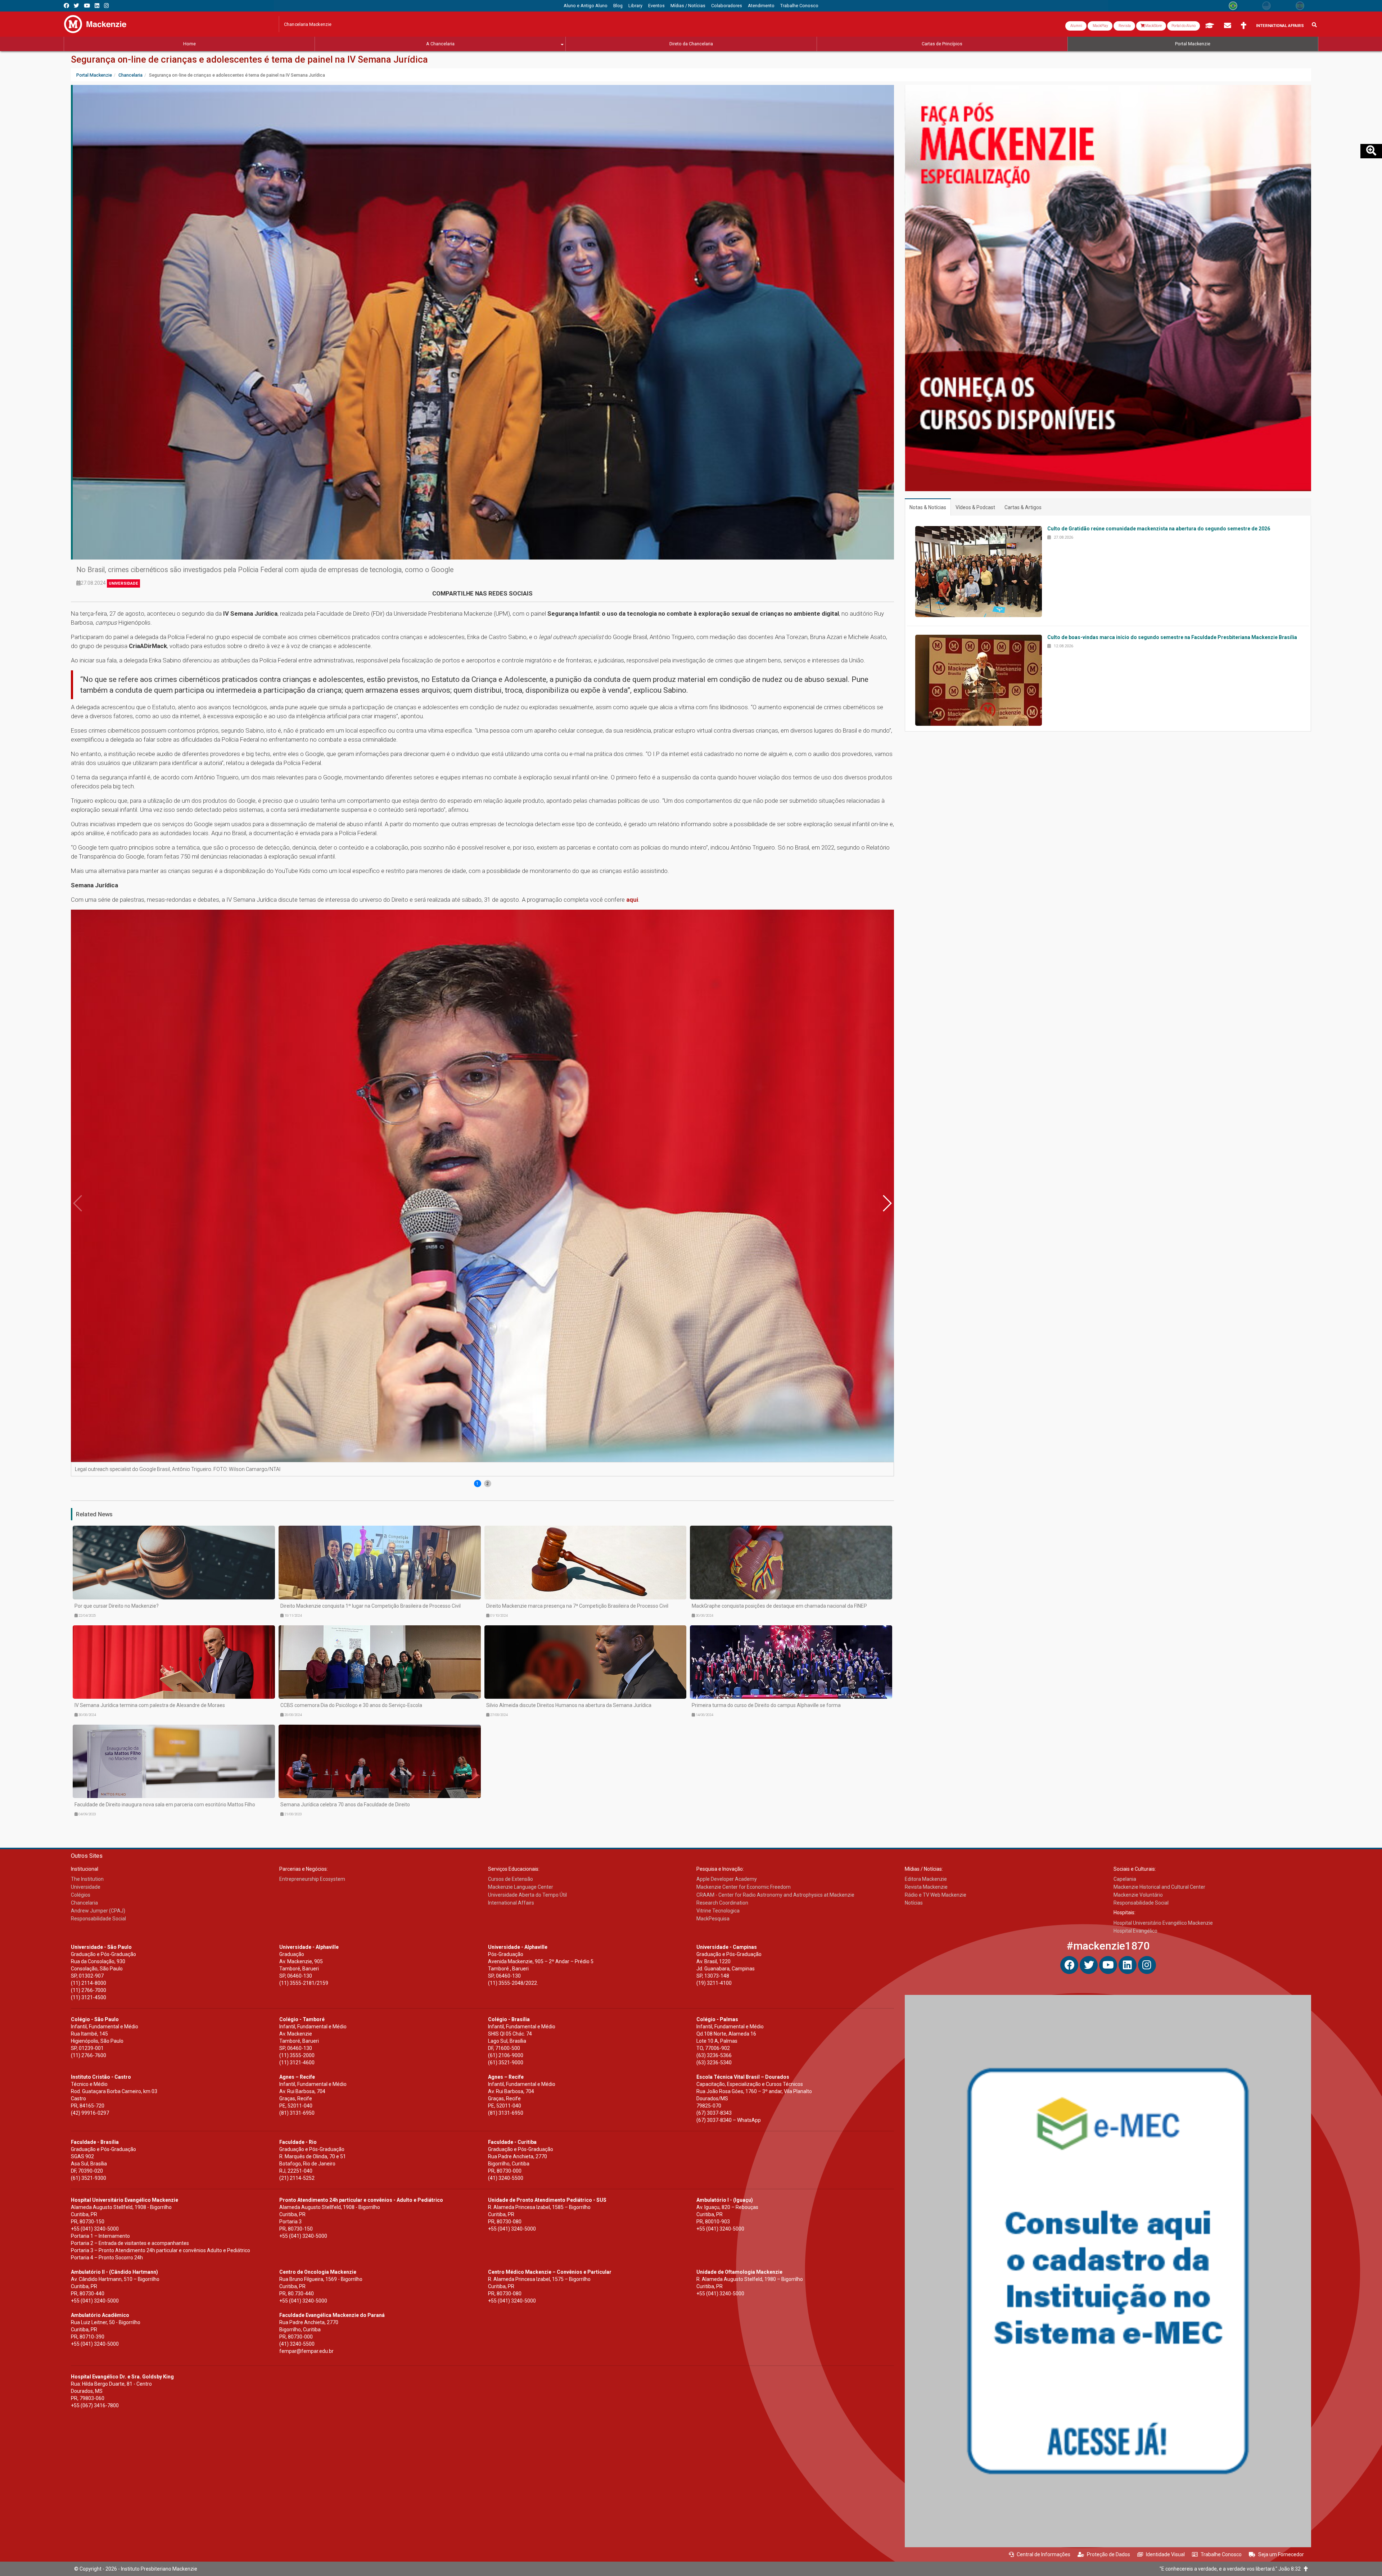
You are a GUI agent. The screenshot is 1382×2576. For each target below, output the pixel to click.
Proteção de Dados (1108, 2554)
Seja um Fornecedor (1281, 2554)
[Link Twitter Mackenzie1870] (76, 6)
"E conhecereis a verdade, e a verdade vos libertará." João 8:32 (1232, 2569)
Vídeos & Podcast (975, 507)
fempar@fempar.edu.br (306, 2351)
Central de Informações (1044, 2554)
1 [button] (477, 1484)
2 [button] (487, 1484)
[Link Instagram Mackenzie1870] (106, 6)
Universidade (123, 583)
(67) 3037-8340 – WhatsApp (729, 2120)
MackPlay (1100, 26)
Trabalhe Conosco (1221, 2554)
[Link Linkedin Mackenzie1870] (97, 6)
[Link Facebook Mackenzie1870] (66, 6)
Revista (1124, 26)
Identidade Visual (1165, 2554)
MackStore (1153, 26)
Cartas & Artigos (1023, 507)
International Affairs (1280, 26)
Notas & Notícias (928, 507)
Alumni (1076, 26)
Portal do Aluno (1184, 26)
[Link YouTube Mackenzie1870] (87, 6)
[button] (887, 1203)
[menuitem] (586, 6)
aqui (632, 900)
